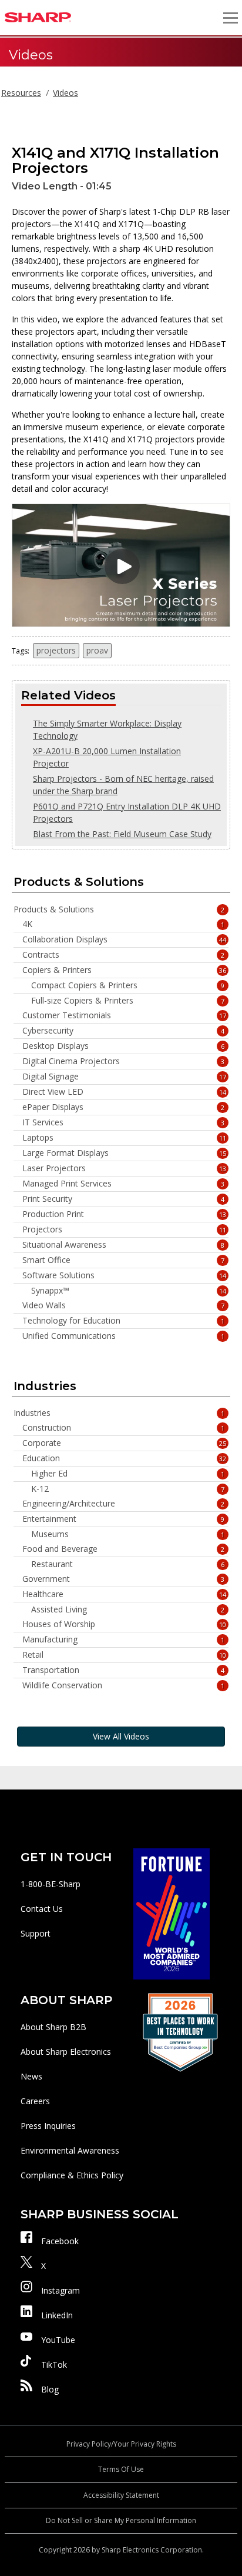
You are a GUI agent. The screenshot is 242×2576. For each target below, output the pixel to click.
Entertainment (123, 1519)
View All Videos (121, 1736)
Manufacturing (123, 1639)
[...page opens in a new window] (172, 1913)
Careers (35, 2101)
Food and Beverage (123, 1549)
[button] (230, 18)
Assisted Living (128, 1609)
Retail (124, 1655)
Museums (128, 1534)
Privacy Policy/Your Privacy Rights (121, 2444)
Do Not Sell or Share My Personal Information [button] (121, 2520)
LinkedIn (57, 2315)
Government (123, 1579)
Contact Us (42, 1909)
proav (97, 650)
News (31, 2076)
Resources (21, 93)
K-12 (128, 1489)
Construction (123, 1428)
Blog (50, 2389)
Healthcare (124, 1594)
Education (124, 1458)
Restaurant (128, 1564)
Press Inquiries (48, 2126)
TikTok (54, 2365)
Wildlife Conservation (123, 1685)
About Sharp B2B (53, 2027)
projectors (56, 650)
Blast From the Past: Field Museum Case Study (122, 834)
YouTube (58, 2340)
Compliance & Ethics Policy (72, 2175)
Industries (119, 1413)
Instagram (60, 2290)
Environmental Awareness (70, 2150)
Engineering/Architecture (123, 1504)
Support (36, 1933)
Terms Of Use (121, 2469)
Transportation (123, 1670)
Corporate (124, 1443)
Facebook (60, 2241)
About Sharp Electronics (66, 2052)
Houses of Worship (124, 1624)
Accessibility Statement (121, 2495)
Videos (65, 93)
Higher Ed (128, 1474)
